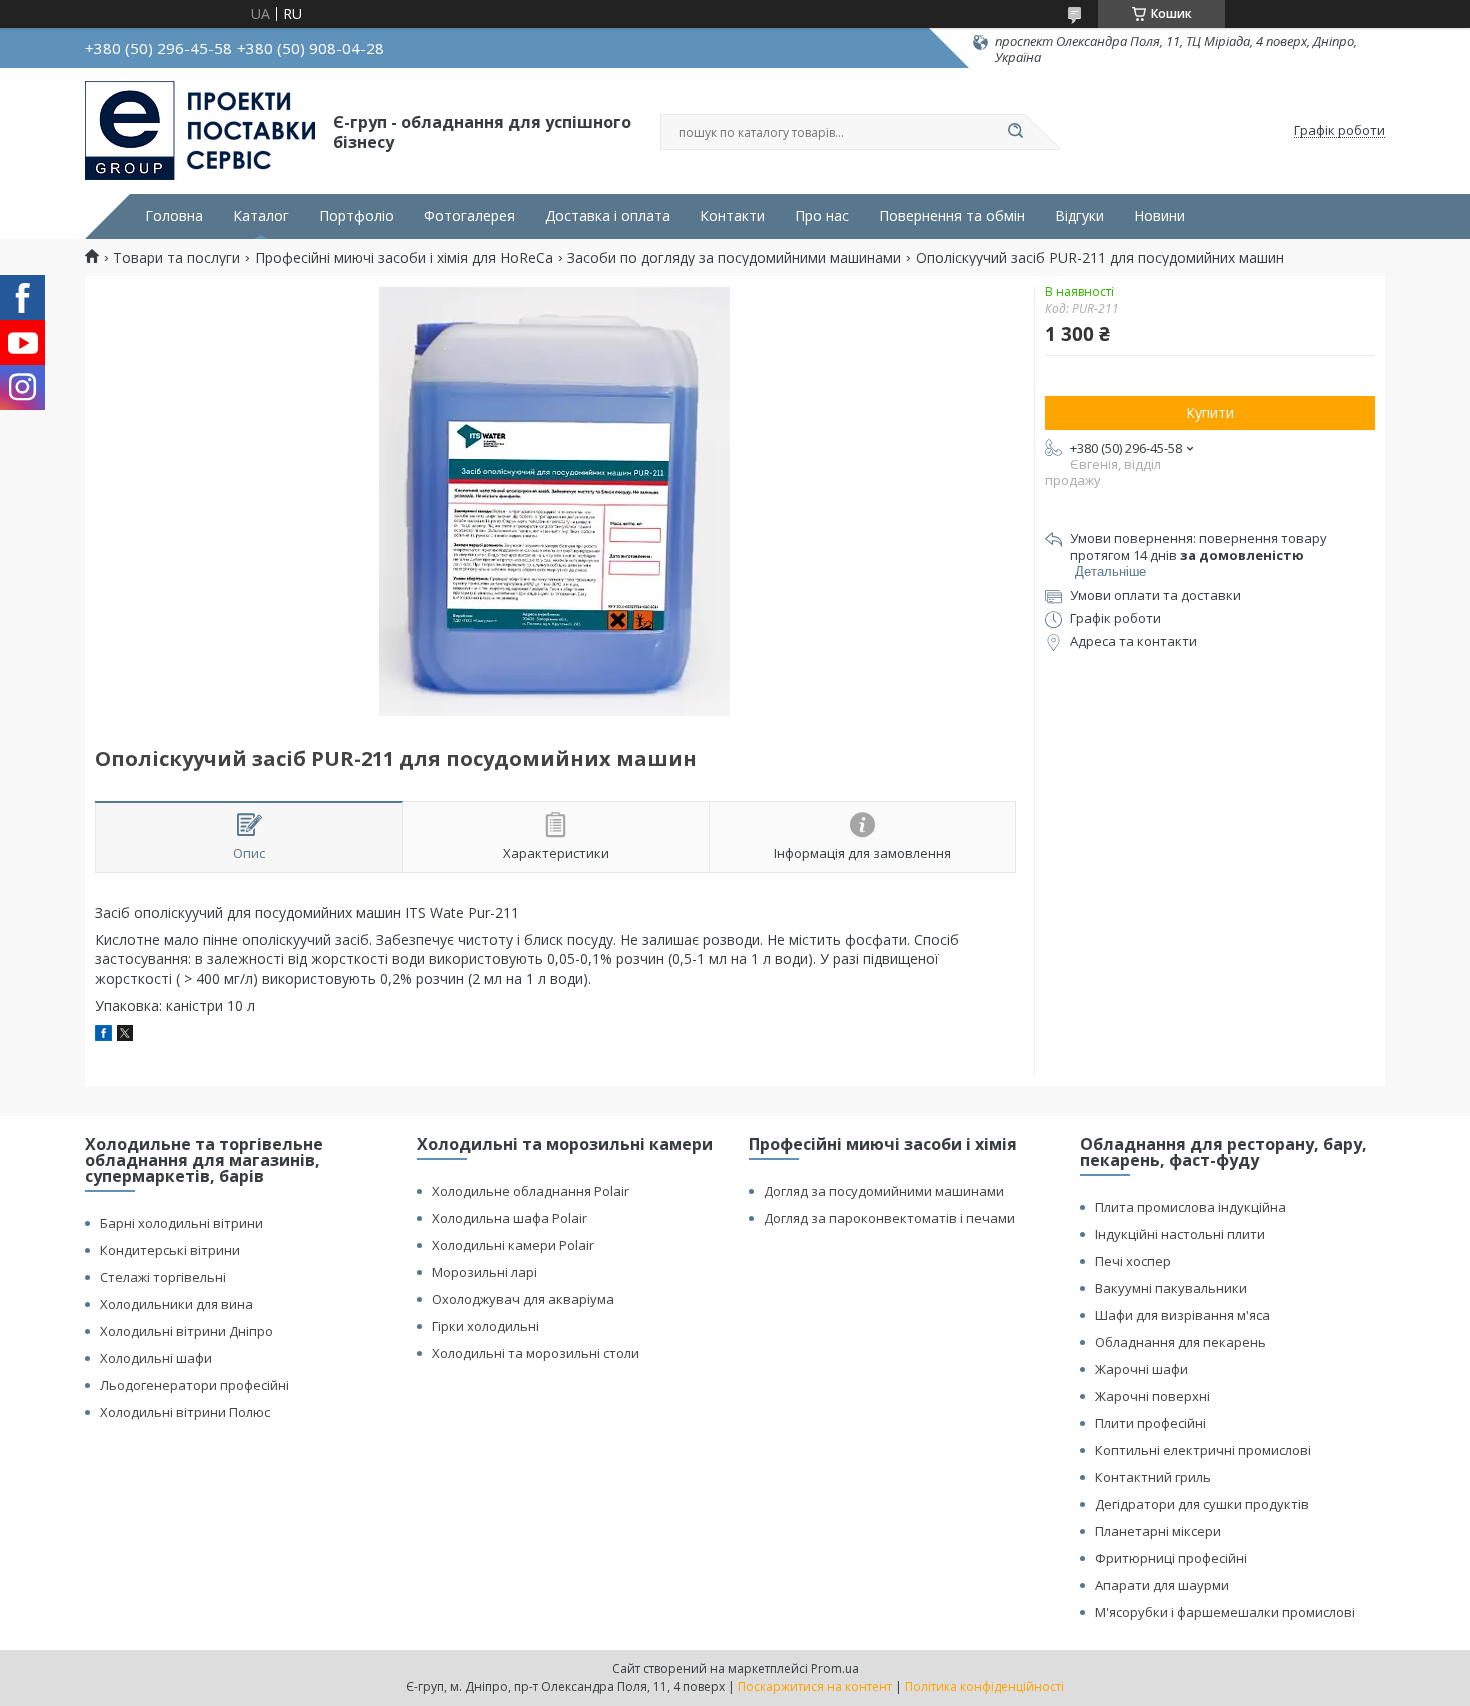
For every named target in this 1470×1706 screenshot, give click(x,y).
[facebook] (103, 1035)
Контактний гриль (1153, 1477)
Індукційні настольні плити (1180, 1234)
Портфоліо (356, 216)
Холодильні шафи (156, 1358)
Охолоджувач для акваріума (523, 1299)
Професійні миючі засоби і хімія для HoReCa (404, 258)
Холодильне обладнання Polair (530, 1191)
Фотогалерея (469, 216)
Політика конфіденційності (984, 1686)
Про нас (822, 216)
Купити (1210, 412)
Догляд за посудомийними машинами (884, 1191)
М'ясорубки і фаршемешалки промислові (1225, 1612)
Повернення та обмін (952, 216)
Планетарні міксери (1158, 1531)
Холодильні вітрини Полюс (185, 1412)
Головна (174, 216)
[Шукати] (1015, 132)
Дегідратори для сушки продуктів (1202, 1504)
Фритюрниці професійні (1171, 1558)
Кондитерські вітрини (170, 1250)
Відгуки (1079, 216)
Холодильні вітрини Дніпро (186, 1331)
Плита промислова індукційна (1190, 1207)
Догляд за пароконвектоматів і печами (889, 1218)
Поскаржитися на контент (815, 1686)
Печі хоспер (1133, 1261)
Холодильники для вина (176, 1304)
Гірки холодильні (485, 1326)
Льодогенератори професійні (194, 1385)
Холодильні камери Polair (513, 1245)
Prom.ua (835, 1668)
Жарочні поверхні (1152, 1396)
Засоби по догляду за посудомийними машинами (734, 258)
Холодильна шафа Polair (509, 1218)
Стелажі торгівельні (163, 1277)
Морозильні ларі (484, 1272)
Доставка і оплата (607, 216)
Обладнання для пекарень (1180, 1342)
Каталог (261, 216)
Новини (1159, 216)
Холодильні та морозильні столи (535, 1353)
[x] (125, 1035)
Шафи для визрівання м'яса (1182, 1315)
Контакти (732, 216)
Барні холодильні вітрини (181, 1223)
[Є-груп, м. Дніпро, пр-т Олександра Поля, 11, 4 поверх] (200, 131)
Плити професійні (1150, 1423)
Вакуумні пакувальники (1171, 1288)
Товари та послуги (176, 258)
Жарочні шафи (1141, 1369)
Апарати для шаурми (1162, 1585)
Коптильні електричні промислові (1203, 1450)
